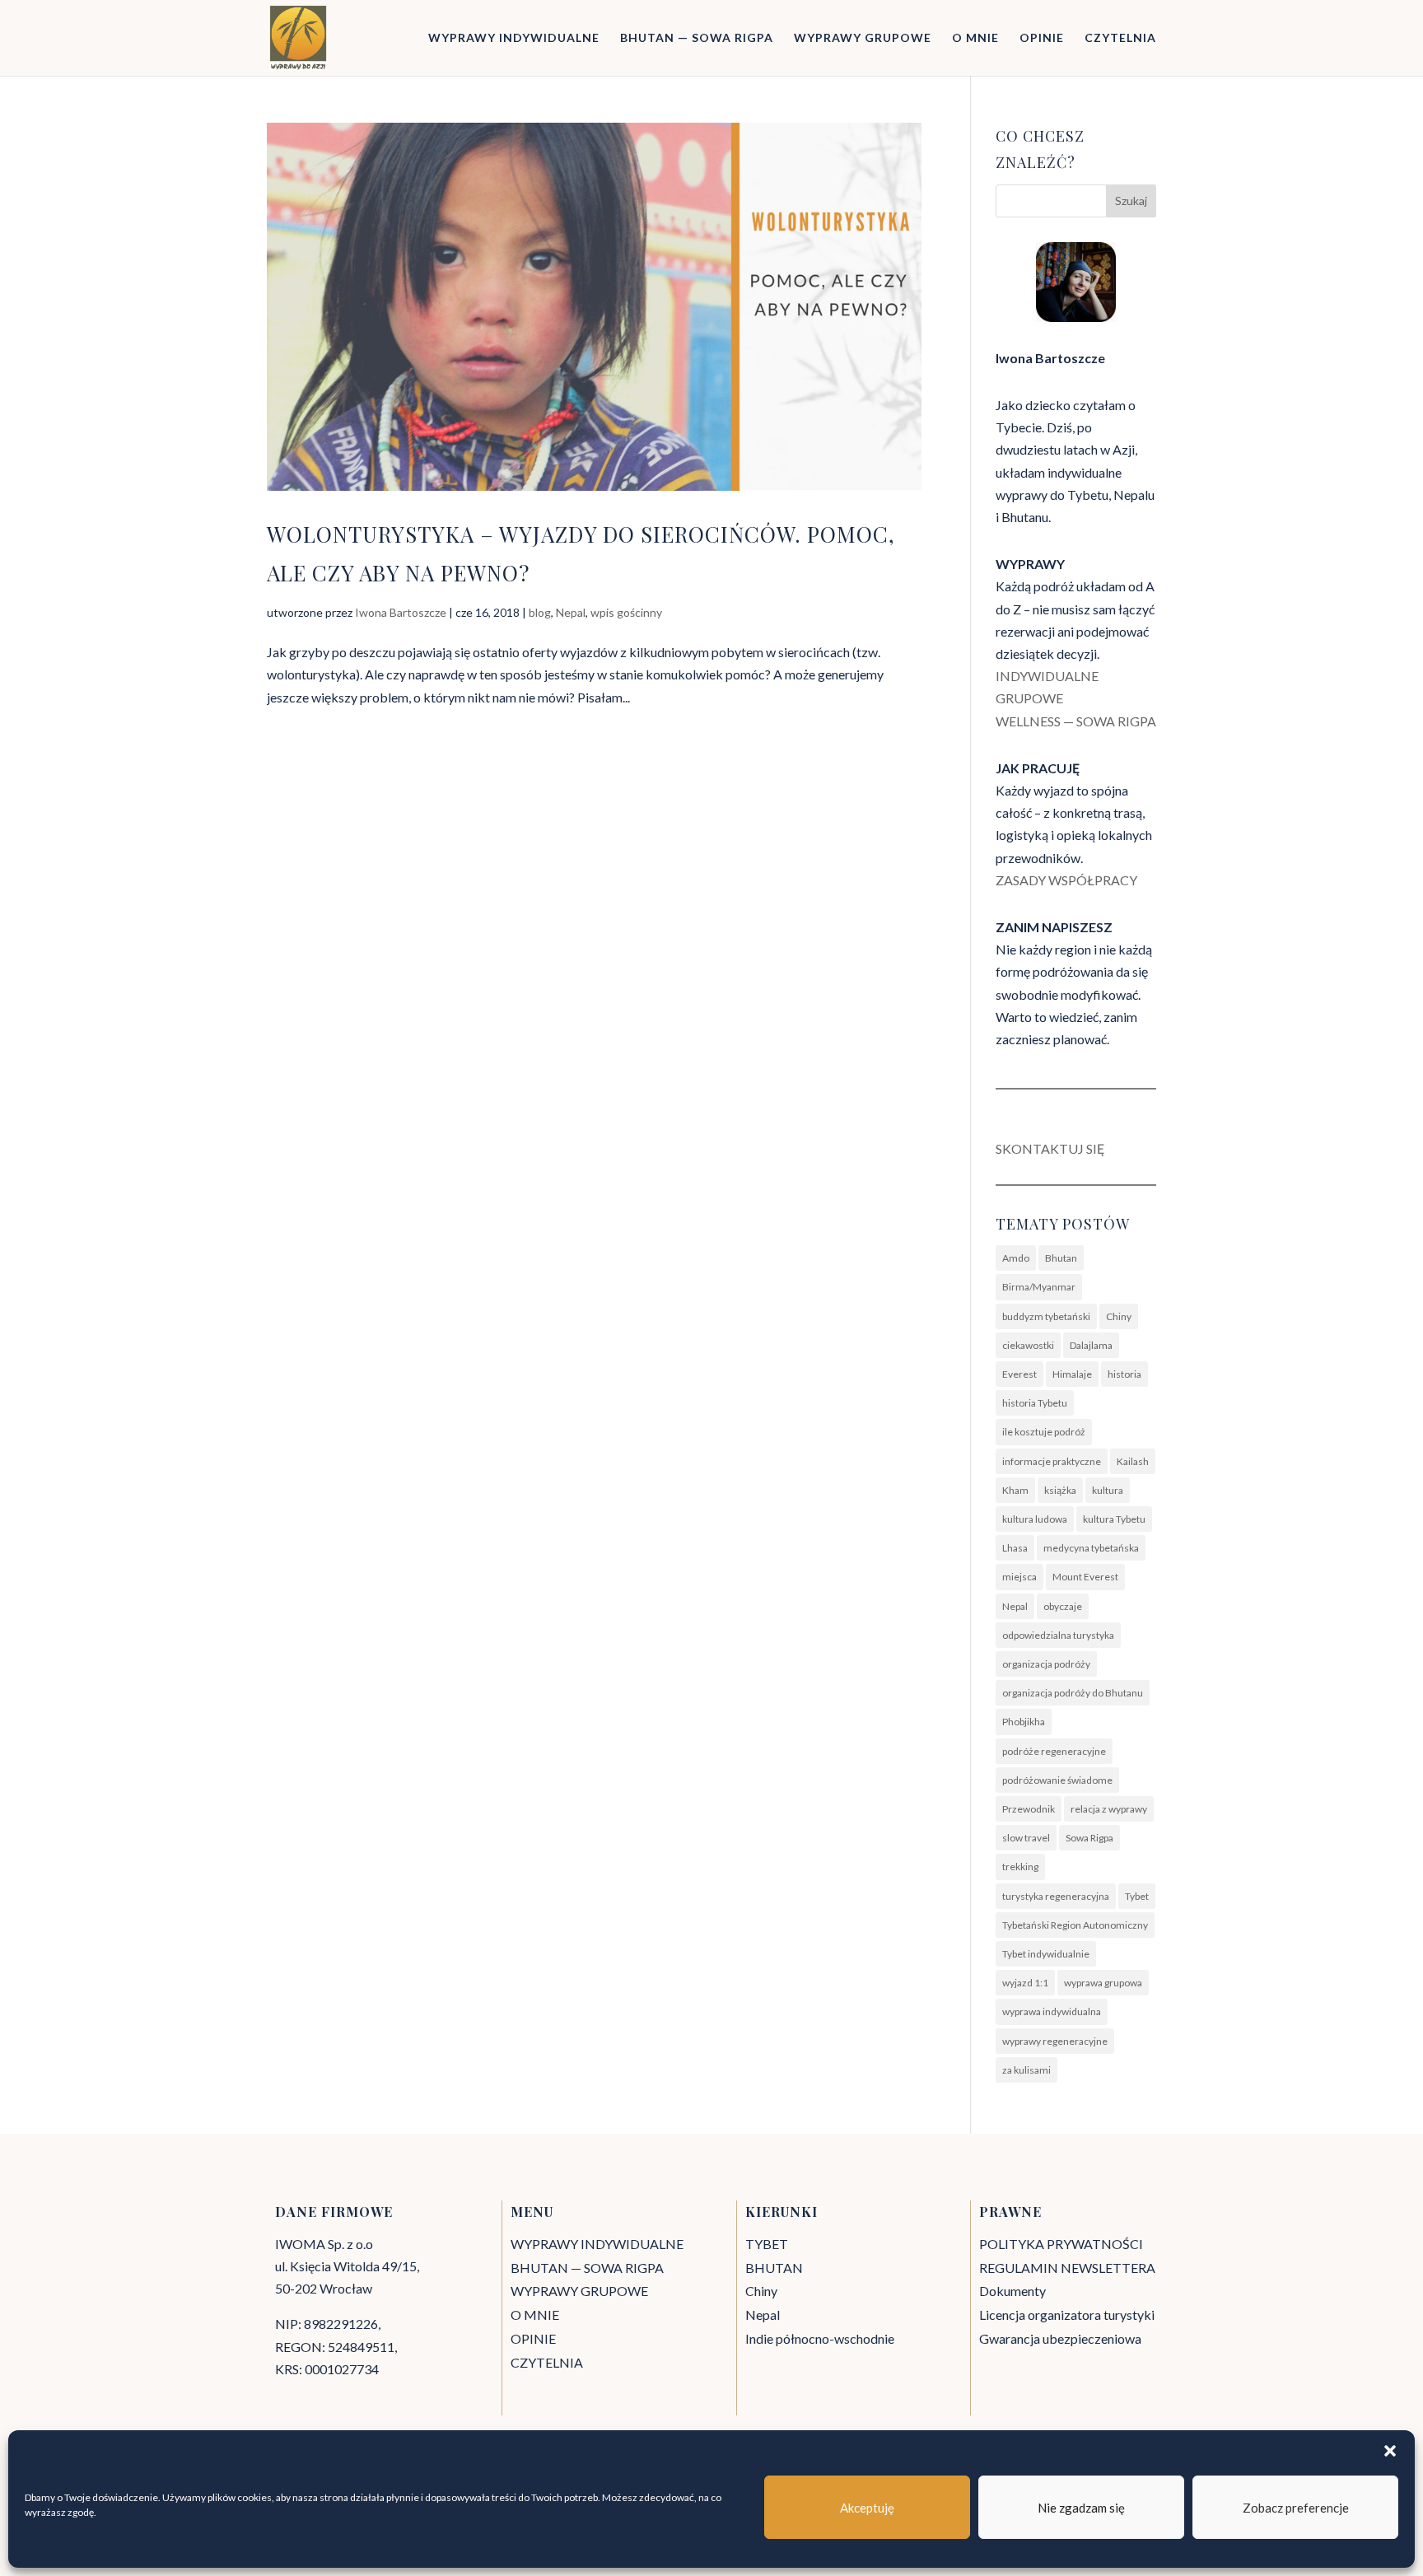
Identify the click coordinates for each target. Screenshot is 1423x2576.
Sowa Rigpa (1089, 1838)
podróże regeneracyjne (1054, 1751)
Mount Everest (1085, 1577)
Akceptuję (867, 2508)
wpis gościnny (626, 612)
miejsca (1019, 1577)
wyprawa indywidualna (1052, 2011)
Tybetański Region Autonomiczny (1075, 1925)
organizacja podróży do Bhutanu (1073, 1693)
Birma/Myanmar (1039, 1287)
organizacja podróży (1046, 1664)
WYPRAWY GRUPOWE (863, 38)
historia (1124, 1374)
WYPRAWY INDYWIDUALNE (514, 38)
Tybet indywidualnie (1046, 1954)
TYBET (767, 2244)
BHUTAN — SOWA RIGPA (697, 38)
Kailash (1133, 1461)
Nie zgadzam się (1081, 2508)
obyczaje (1063, 1606)
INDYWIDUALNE (1047, 676)
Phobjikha (1024, 1722)
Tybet (1137, 1896)
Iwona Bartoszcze (401, 612)
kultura (1108, 1490)
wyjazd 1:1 (1025, 1983)
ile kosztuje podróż (1044, 1432)
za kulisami (1026, 2070)
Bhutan (1061, 1258)
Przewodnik (1029, 1809)
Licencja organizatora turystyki (1067, 2315)
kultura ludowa (1035, 1519)
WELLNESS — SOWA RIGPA (1076, 721)
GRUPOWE (1029, 698)
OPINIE (1042, 38)
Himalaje (1072, 1374)
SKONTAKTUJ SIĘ (1050, 1148)
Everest (1019, 1374)
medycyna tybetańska (1091, 1548)
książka (1060, 1490)
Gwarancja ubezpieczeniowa (1060, 2338)
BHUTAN (774, 2268)
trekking (1020, 1867)
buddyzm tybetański (1046, 1316)
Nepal (571, 612)
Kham (1015, 1490)
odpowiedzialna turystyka (1058, 1635)
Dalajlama (1091, 1345)
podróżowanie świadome (1057, 1780)
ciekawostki (1028, 1345)
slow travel (1026, 1838)
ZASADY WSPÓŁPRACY (1066, 880)
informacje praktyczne (1052, 1461)
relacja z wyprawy (1109, 1809)
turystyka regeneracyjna (1056, 1896)
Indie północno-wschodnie (820, 2338)
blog (540, 612)
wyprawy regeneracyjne (1055, 2041)
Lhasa (1015, 1548)
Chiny (1119, 1316)
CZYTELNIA (1120, 38)
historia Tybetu (1035, 1403)
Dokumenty (1012, 2291)
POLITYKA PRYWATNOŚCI (1061, 2244)
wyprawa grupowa (1103, 1983)
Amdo (1016, 1258)
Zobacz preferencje (1296, 2508)
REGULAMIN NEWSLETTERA (1067, 2268)
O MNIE (975, 38)
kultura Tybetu (1114, 1519)
